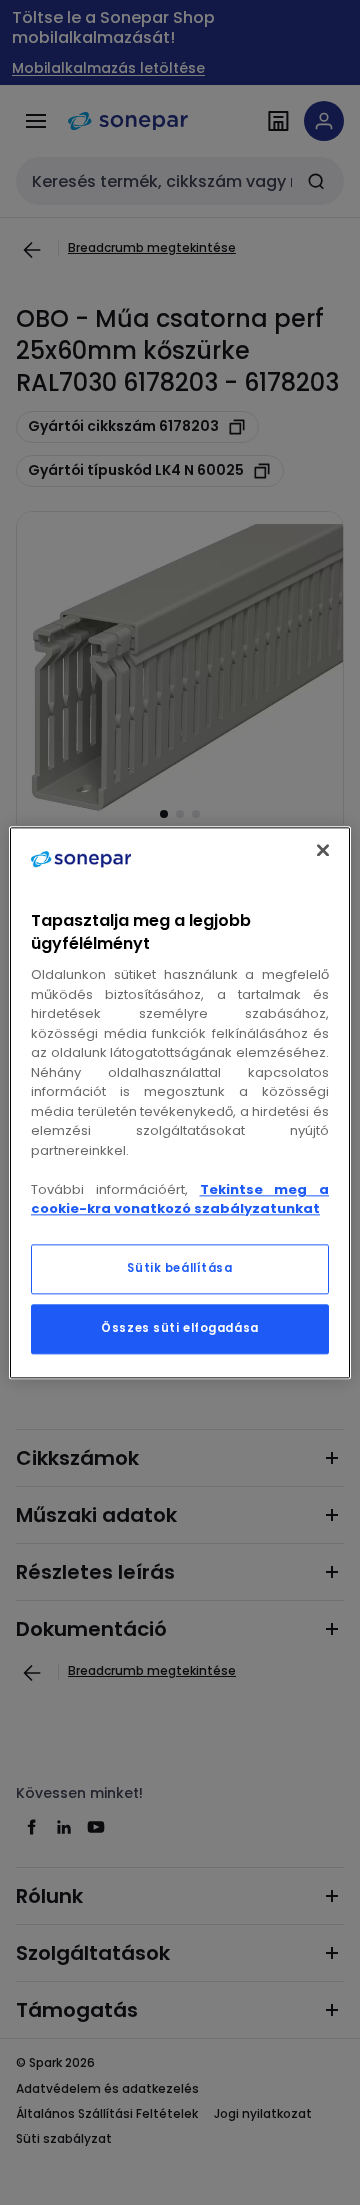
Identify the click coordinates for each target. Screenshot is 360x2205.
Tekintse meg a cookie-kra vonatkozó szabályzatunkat (180, 1199)
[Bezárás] (323, 850)
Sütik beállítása (179, 1268)
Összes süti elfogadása (180, 1328)
